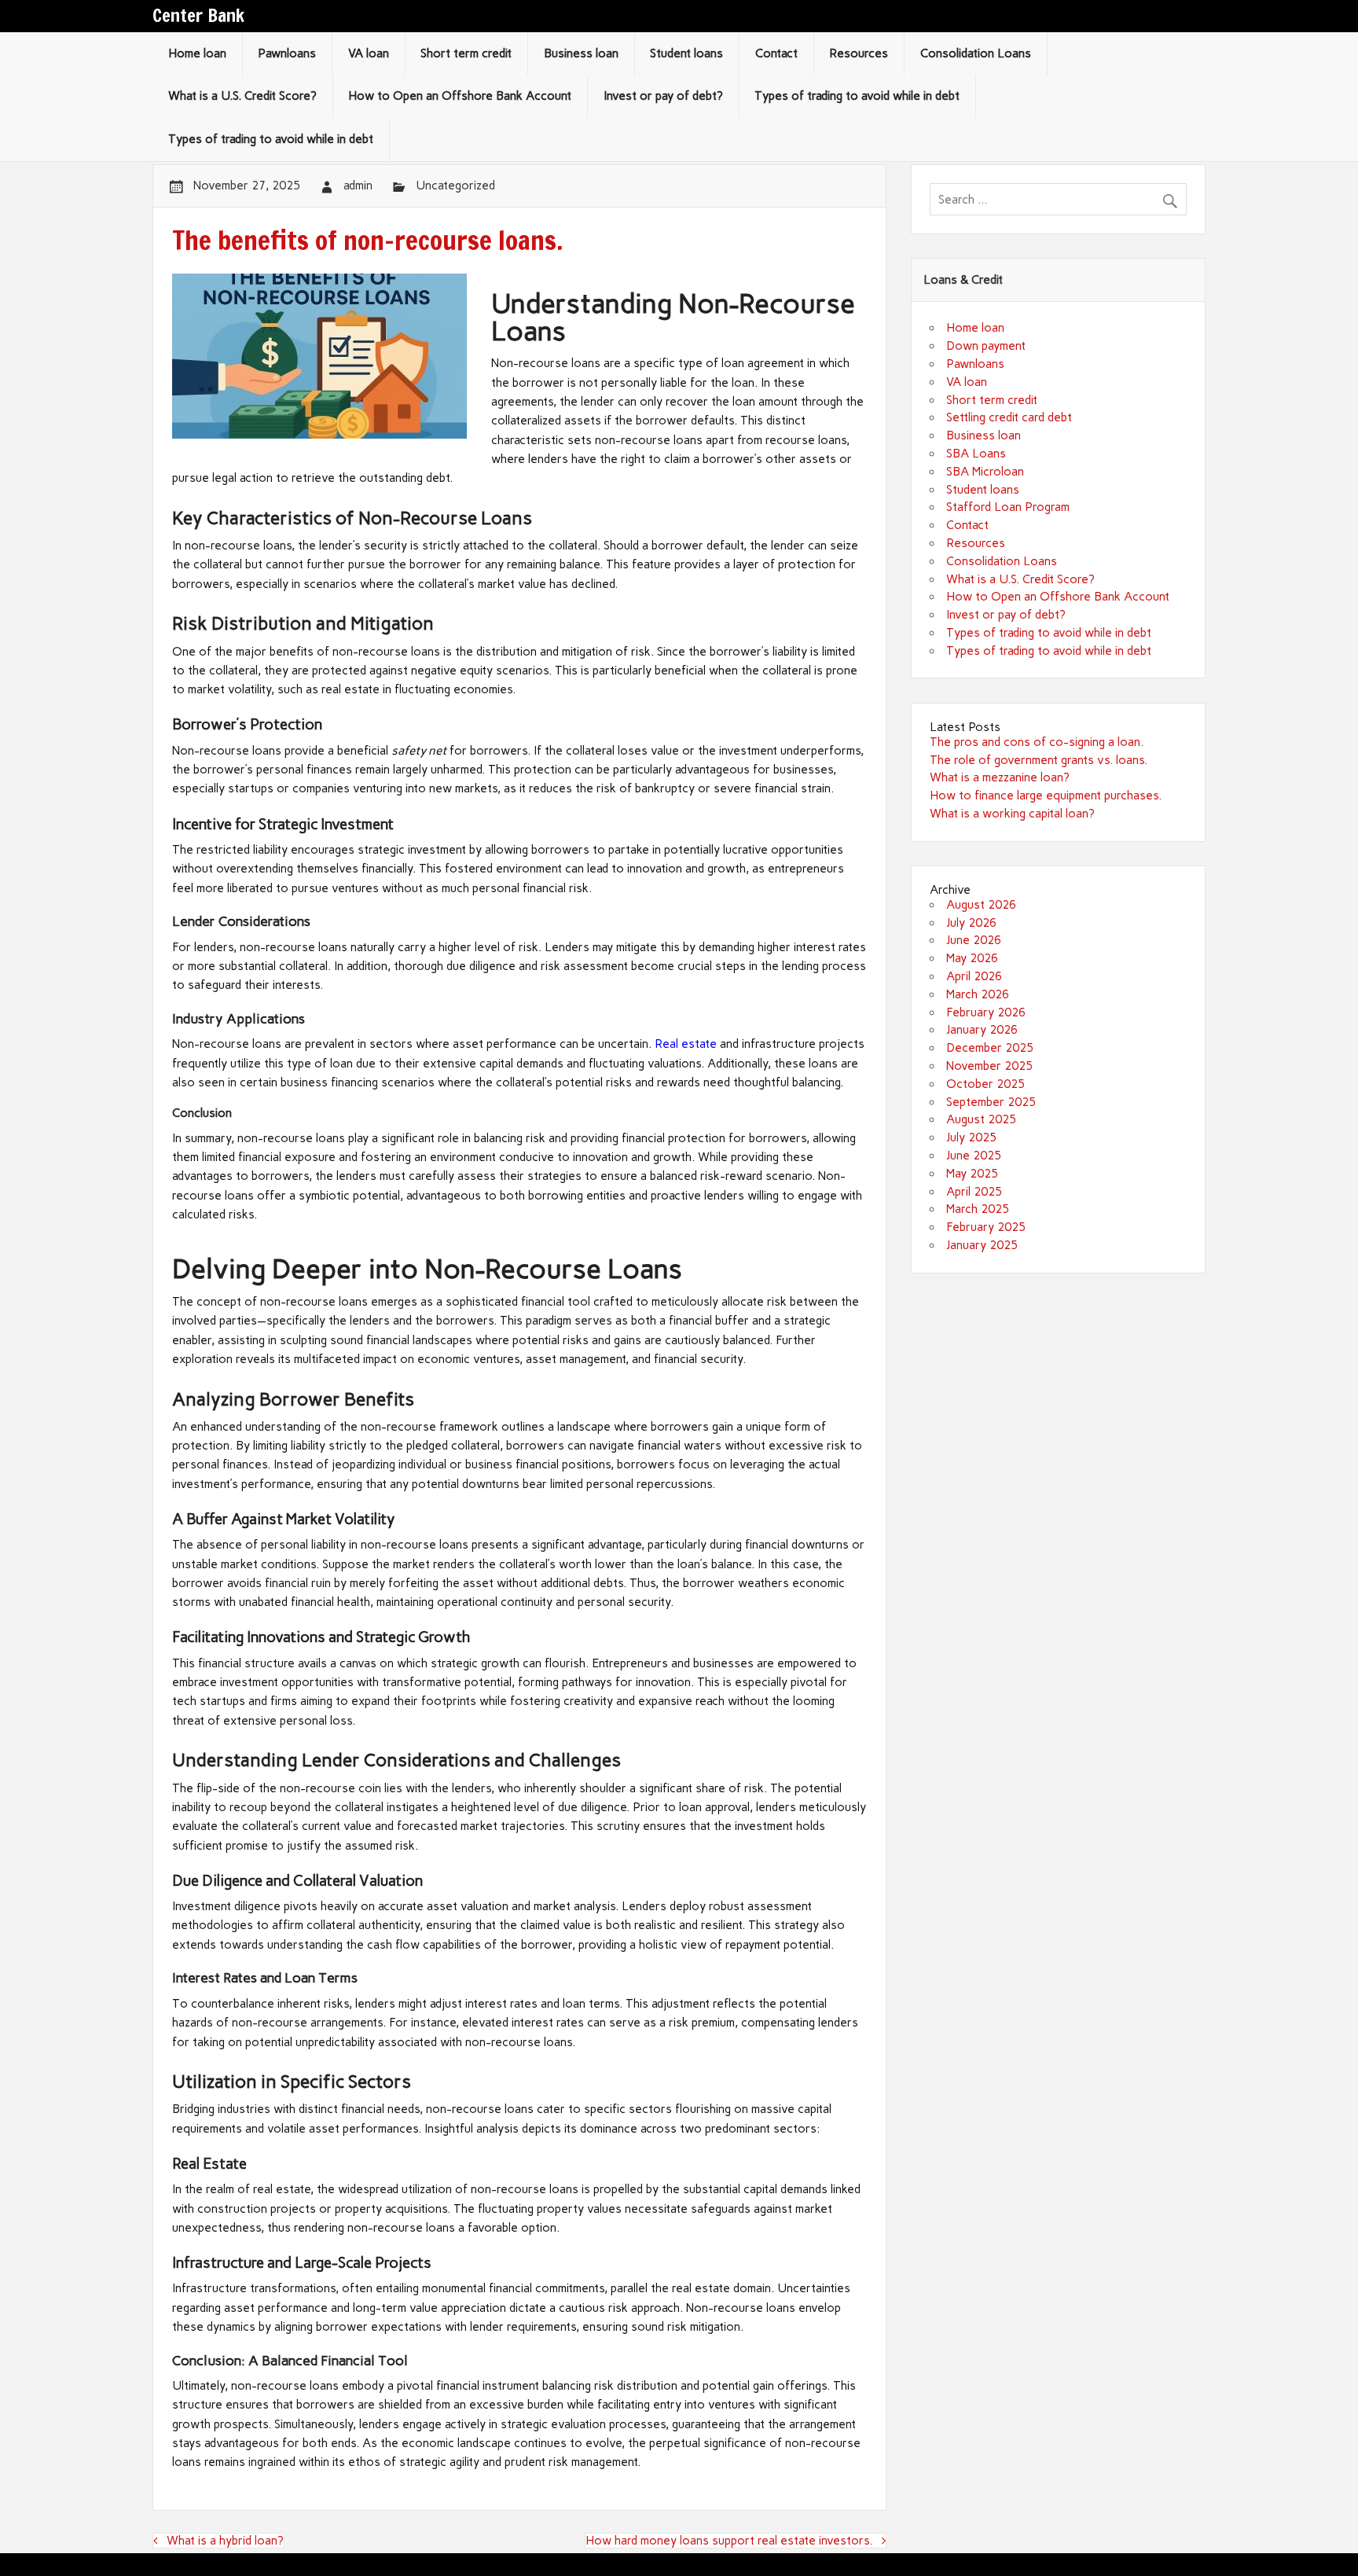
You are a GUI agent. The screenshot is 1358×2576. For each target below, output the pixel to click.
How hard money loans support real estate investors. (729, 2541)
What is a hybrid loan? (225, 2541)
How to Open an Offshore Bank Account (460, 96)
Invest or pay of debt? (663, 96)
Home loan (197, 53)
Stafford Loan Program (1008, 507)
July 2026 (971, 923)
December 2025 (990, 1048)
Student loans (686, 53)
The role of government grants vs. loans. (1039, 760)
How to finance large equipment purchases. (1046, 796)
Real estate (686, 1044)
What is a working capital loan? (1012, 814)
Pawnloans (287, 53)
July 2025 (971, 1137)
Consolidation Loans (976, 53)
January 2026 (982, 1030)
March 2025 (978, 1209)
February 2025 (986, 1227)
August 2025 (981, 1119)
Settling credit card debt (1009, 417)
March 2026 (978, 994)
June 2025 (974, 1156)
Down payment (986, 346)
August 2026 (981, 905)
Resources (859, 53)
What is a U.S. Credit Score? (242, 96)
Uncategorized (455, 186)
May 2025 (972, 1174)
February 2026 (986, 1012)
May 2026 (972, 958)
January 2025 (982, 1245)
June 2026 (974, 940)
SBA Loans (976, 454)
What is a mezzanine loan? (1000, 777)
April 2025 (974, 1192)
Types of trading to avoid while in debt (857, 96)
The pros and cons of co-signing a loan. (1037, 742)
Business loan (581, 53)
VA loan (369, 53)
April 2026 (974, 976)
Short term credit (466, 53)
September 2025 (991, 1102)
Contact (776, 53)
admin (358, 186)
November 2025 (989, 1066)
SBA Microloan (985, 472)
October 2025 (985, 1084)
